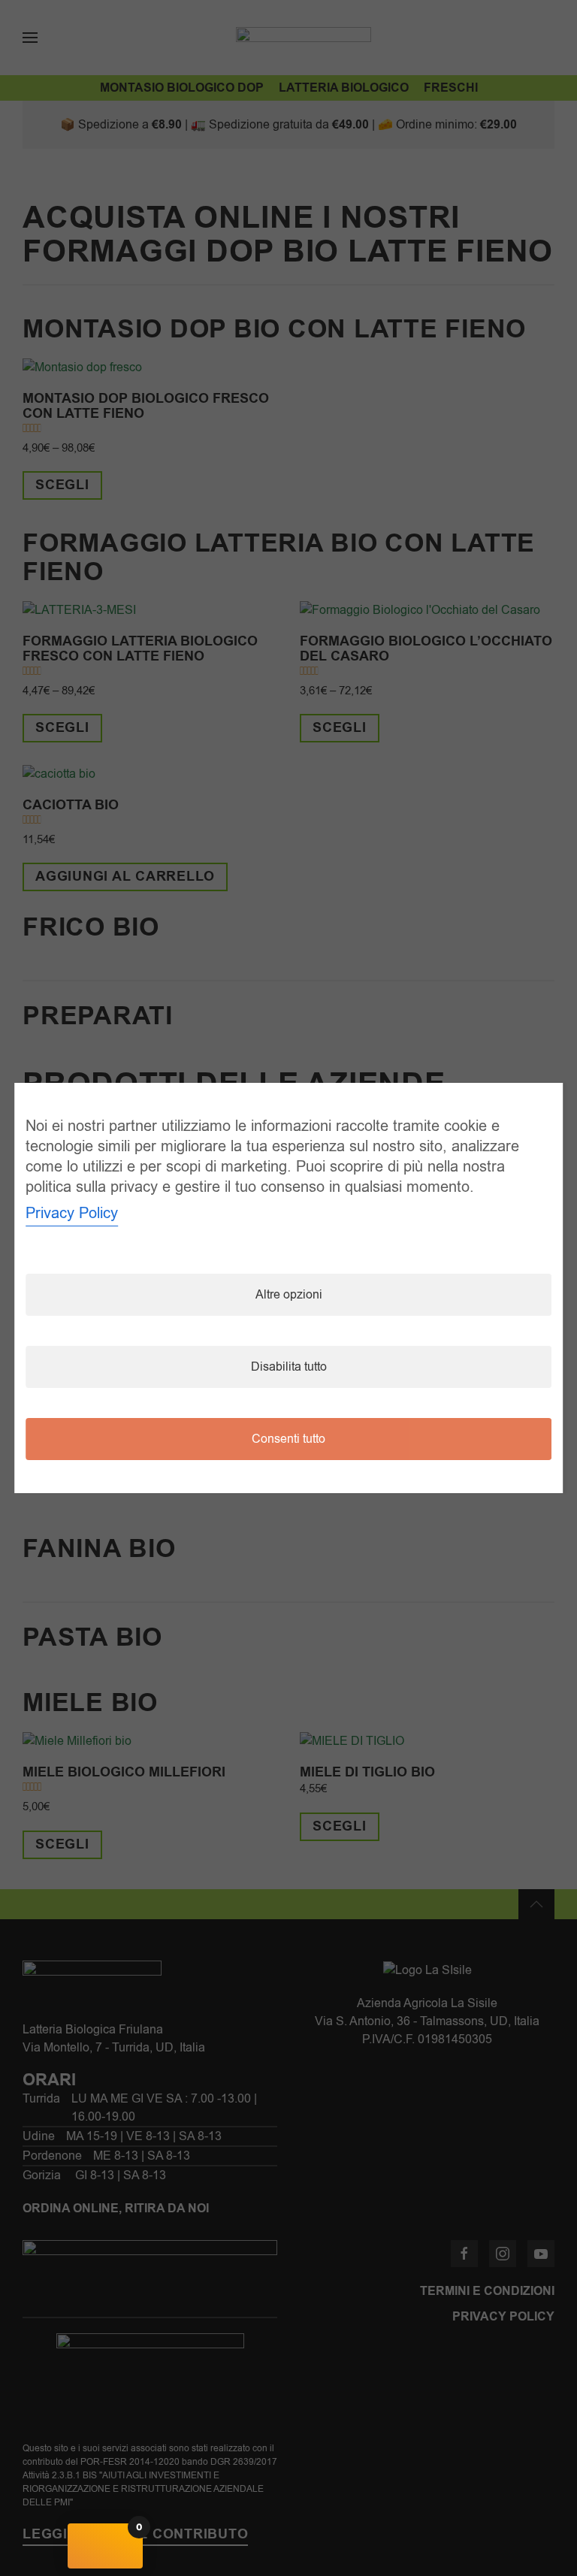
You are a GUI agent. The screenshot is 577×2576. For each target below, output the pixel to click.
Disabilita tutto (289, 1367)
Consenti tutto (288, 1439)
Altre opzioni (289, 1295)
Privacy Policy (72, 1213)
